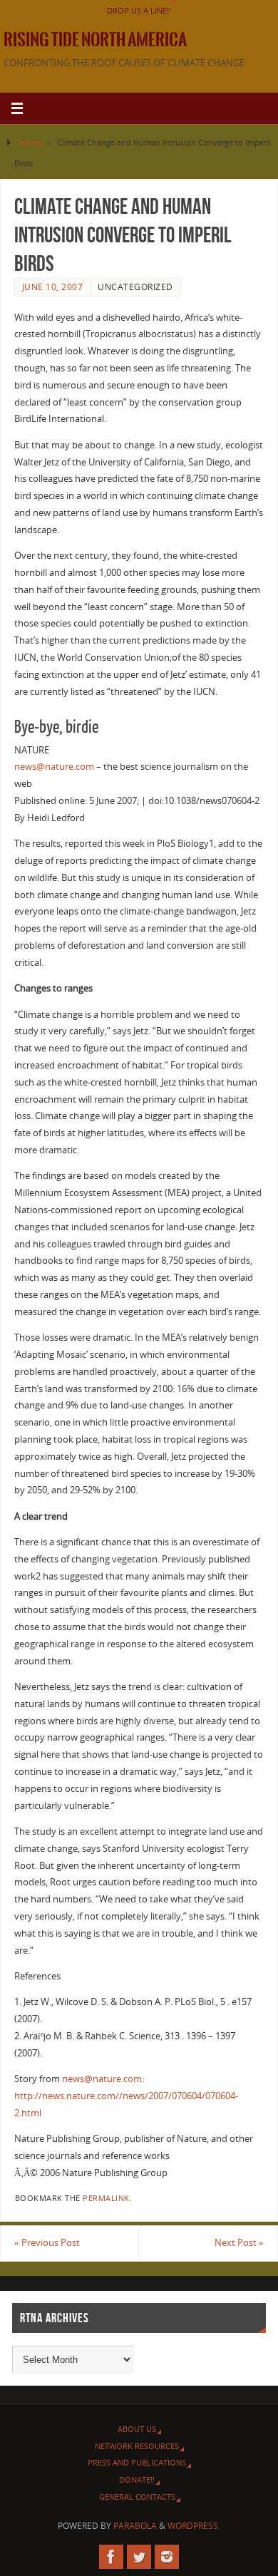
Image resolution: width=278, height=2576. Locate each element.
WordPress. (194, 2526)
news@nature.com (54, 767)
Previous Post (47, 2243)
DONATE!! (137, 2479)
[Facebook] (111, 2557)
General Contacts (137, 2497)
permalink (106, 2198)
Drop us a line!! (139, 10)
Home (30, 142)
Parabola (135, 2526)
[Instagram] (167, 2557)
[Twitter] (139, 2557)
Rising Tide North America (95, 40)
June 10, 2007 (53, 287)
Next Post (239, 2243)
